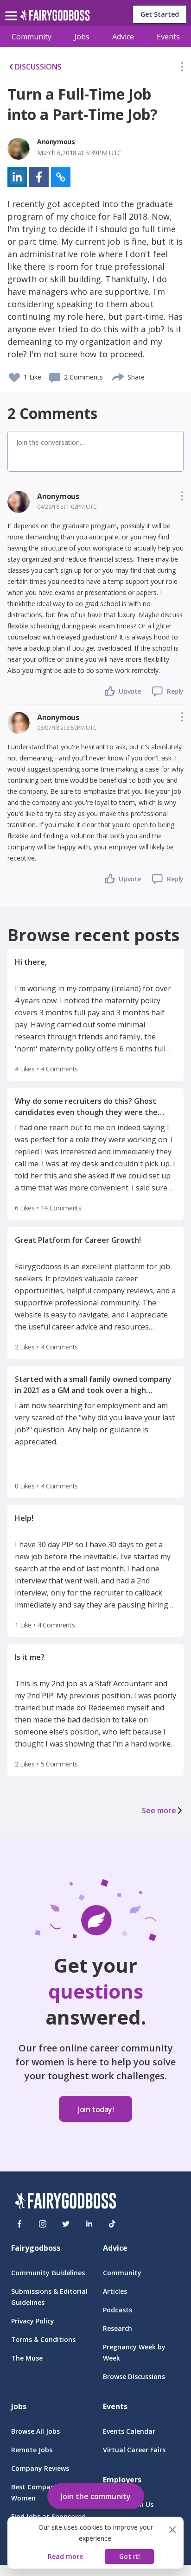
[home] (55, 18)
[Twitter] (66, 2224)
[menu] (13, 8)
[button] (182, 69)
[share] (118, 376)
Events (168, 37)
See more (159, 1810)
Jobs (82, 37)
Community (32, 37)
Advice (123, 37)
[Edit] (182, 69)
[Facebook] (19, 2224)
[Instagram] (43, 2224)
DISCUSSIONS (38, 67)
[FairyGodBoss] (65, 2202)
